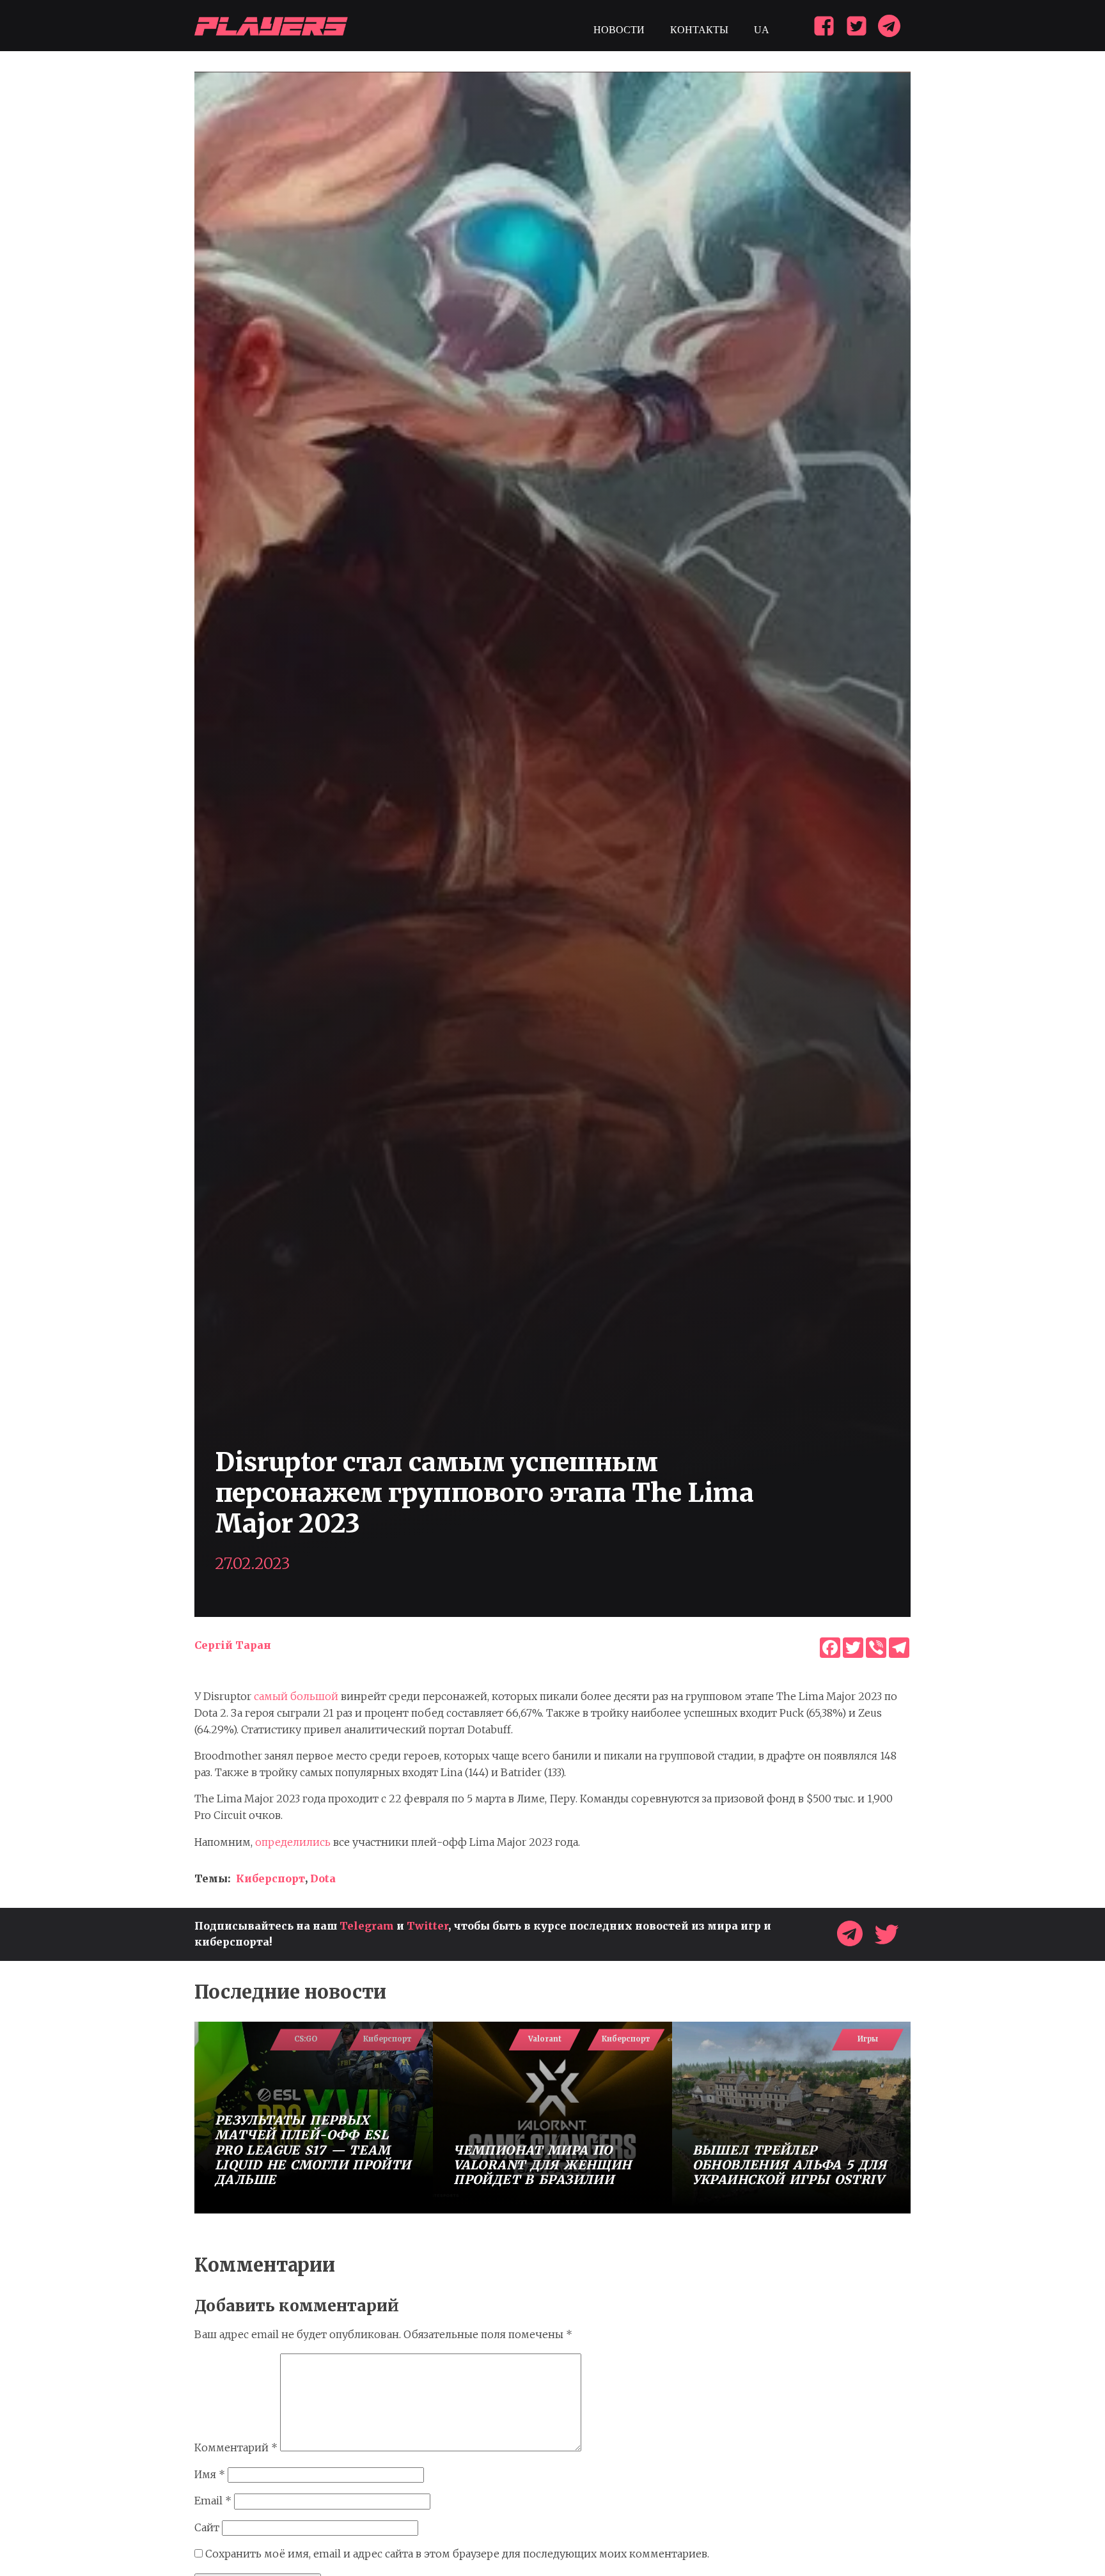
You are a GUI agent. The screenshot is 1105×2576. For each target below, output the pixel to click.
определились (293, 1842)
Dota (323, 1878)
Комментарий (236, 2447)
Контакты (699, 30)
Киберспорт (270, 1878)
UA (762, 30)
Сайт (207, 2527)
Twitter (427, 1926)
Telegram (367, 1926)
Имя (210, 2474)
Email (213, 2501)
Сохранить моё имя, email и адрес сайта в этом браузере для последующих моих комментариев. (457, 2554)
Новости (619, 30)
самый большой (296, 1696)
